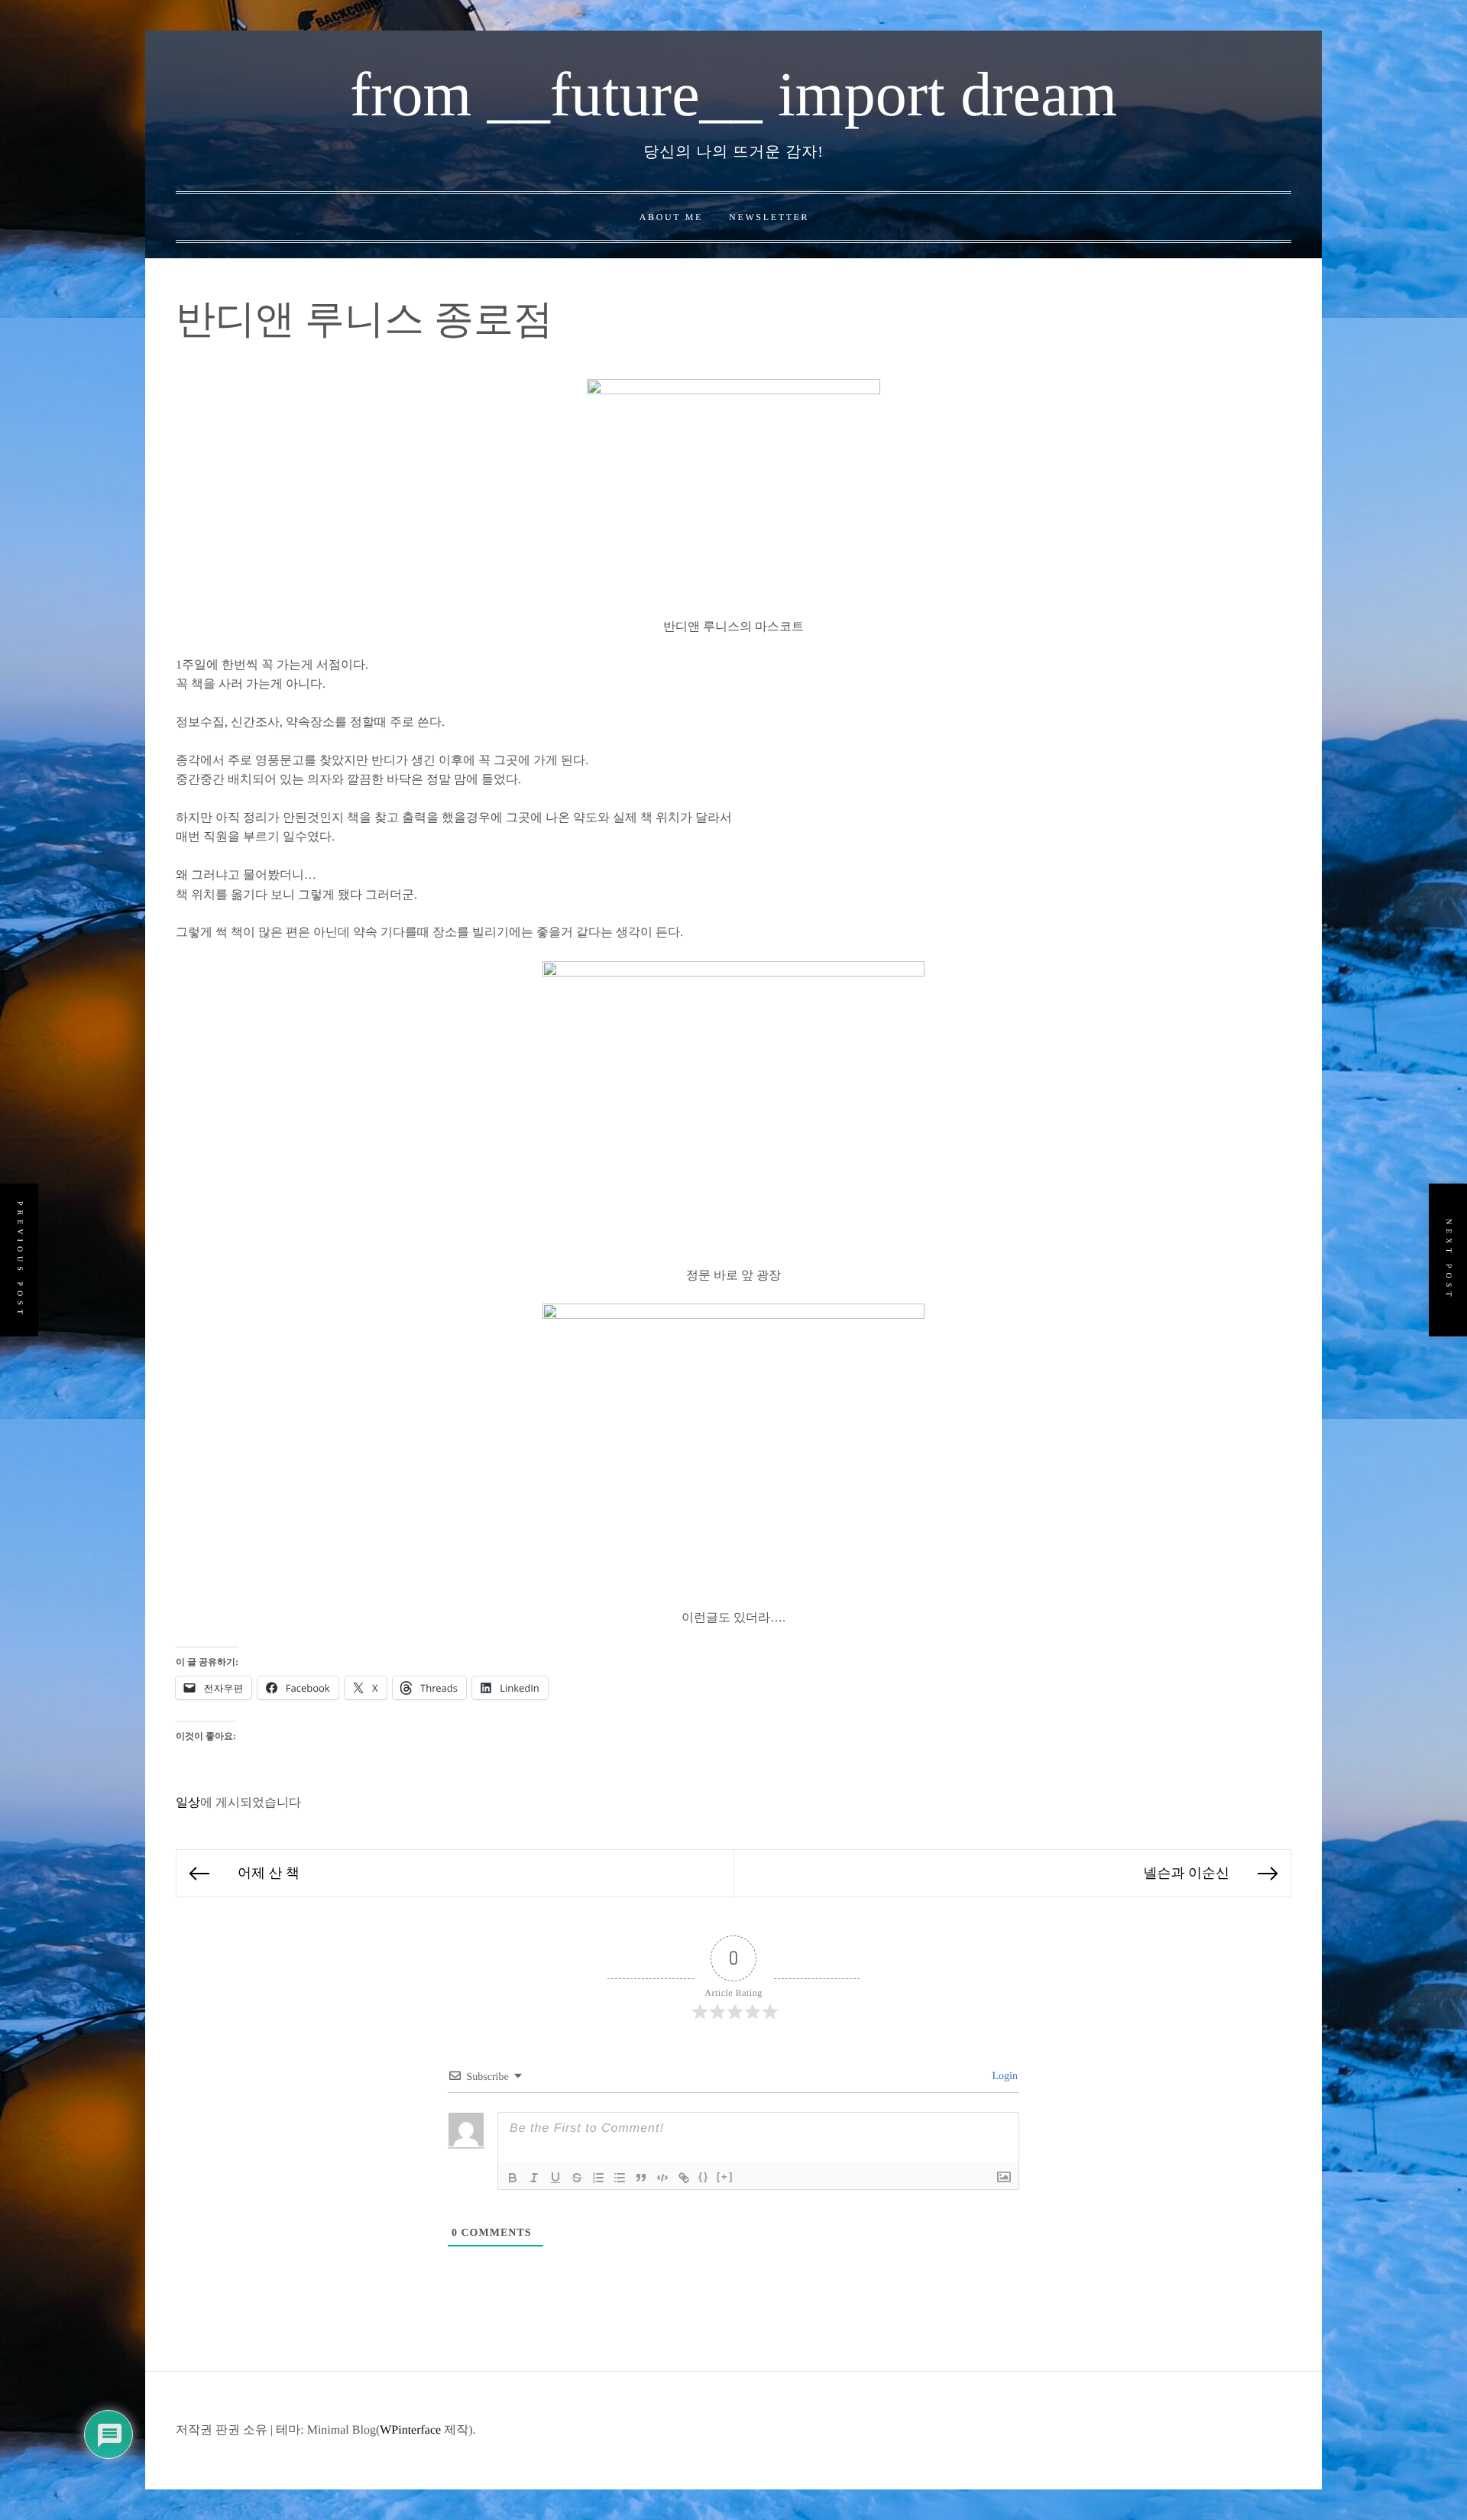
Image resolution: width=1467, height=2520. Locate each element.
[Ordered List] (598, 2178)
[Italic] (534, 2178)
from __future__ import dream (733, 94)
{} (704, 2177)
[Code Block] (662, 2178)
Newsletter (769, 217)
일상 (188, 1803)
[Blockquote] (641, 2178)
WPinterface (410, 2430)
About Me (671, 217)
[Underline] (555, 2178)
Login (1004, 2076)
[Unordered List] (620, 2178)
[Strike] (577, 2178)
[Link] (684, 2178)
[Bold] (513, 2178)
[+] (725, 2177)
